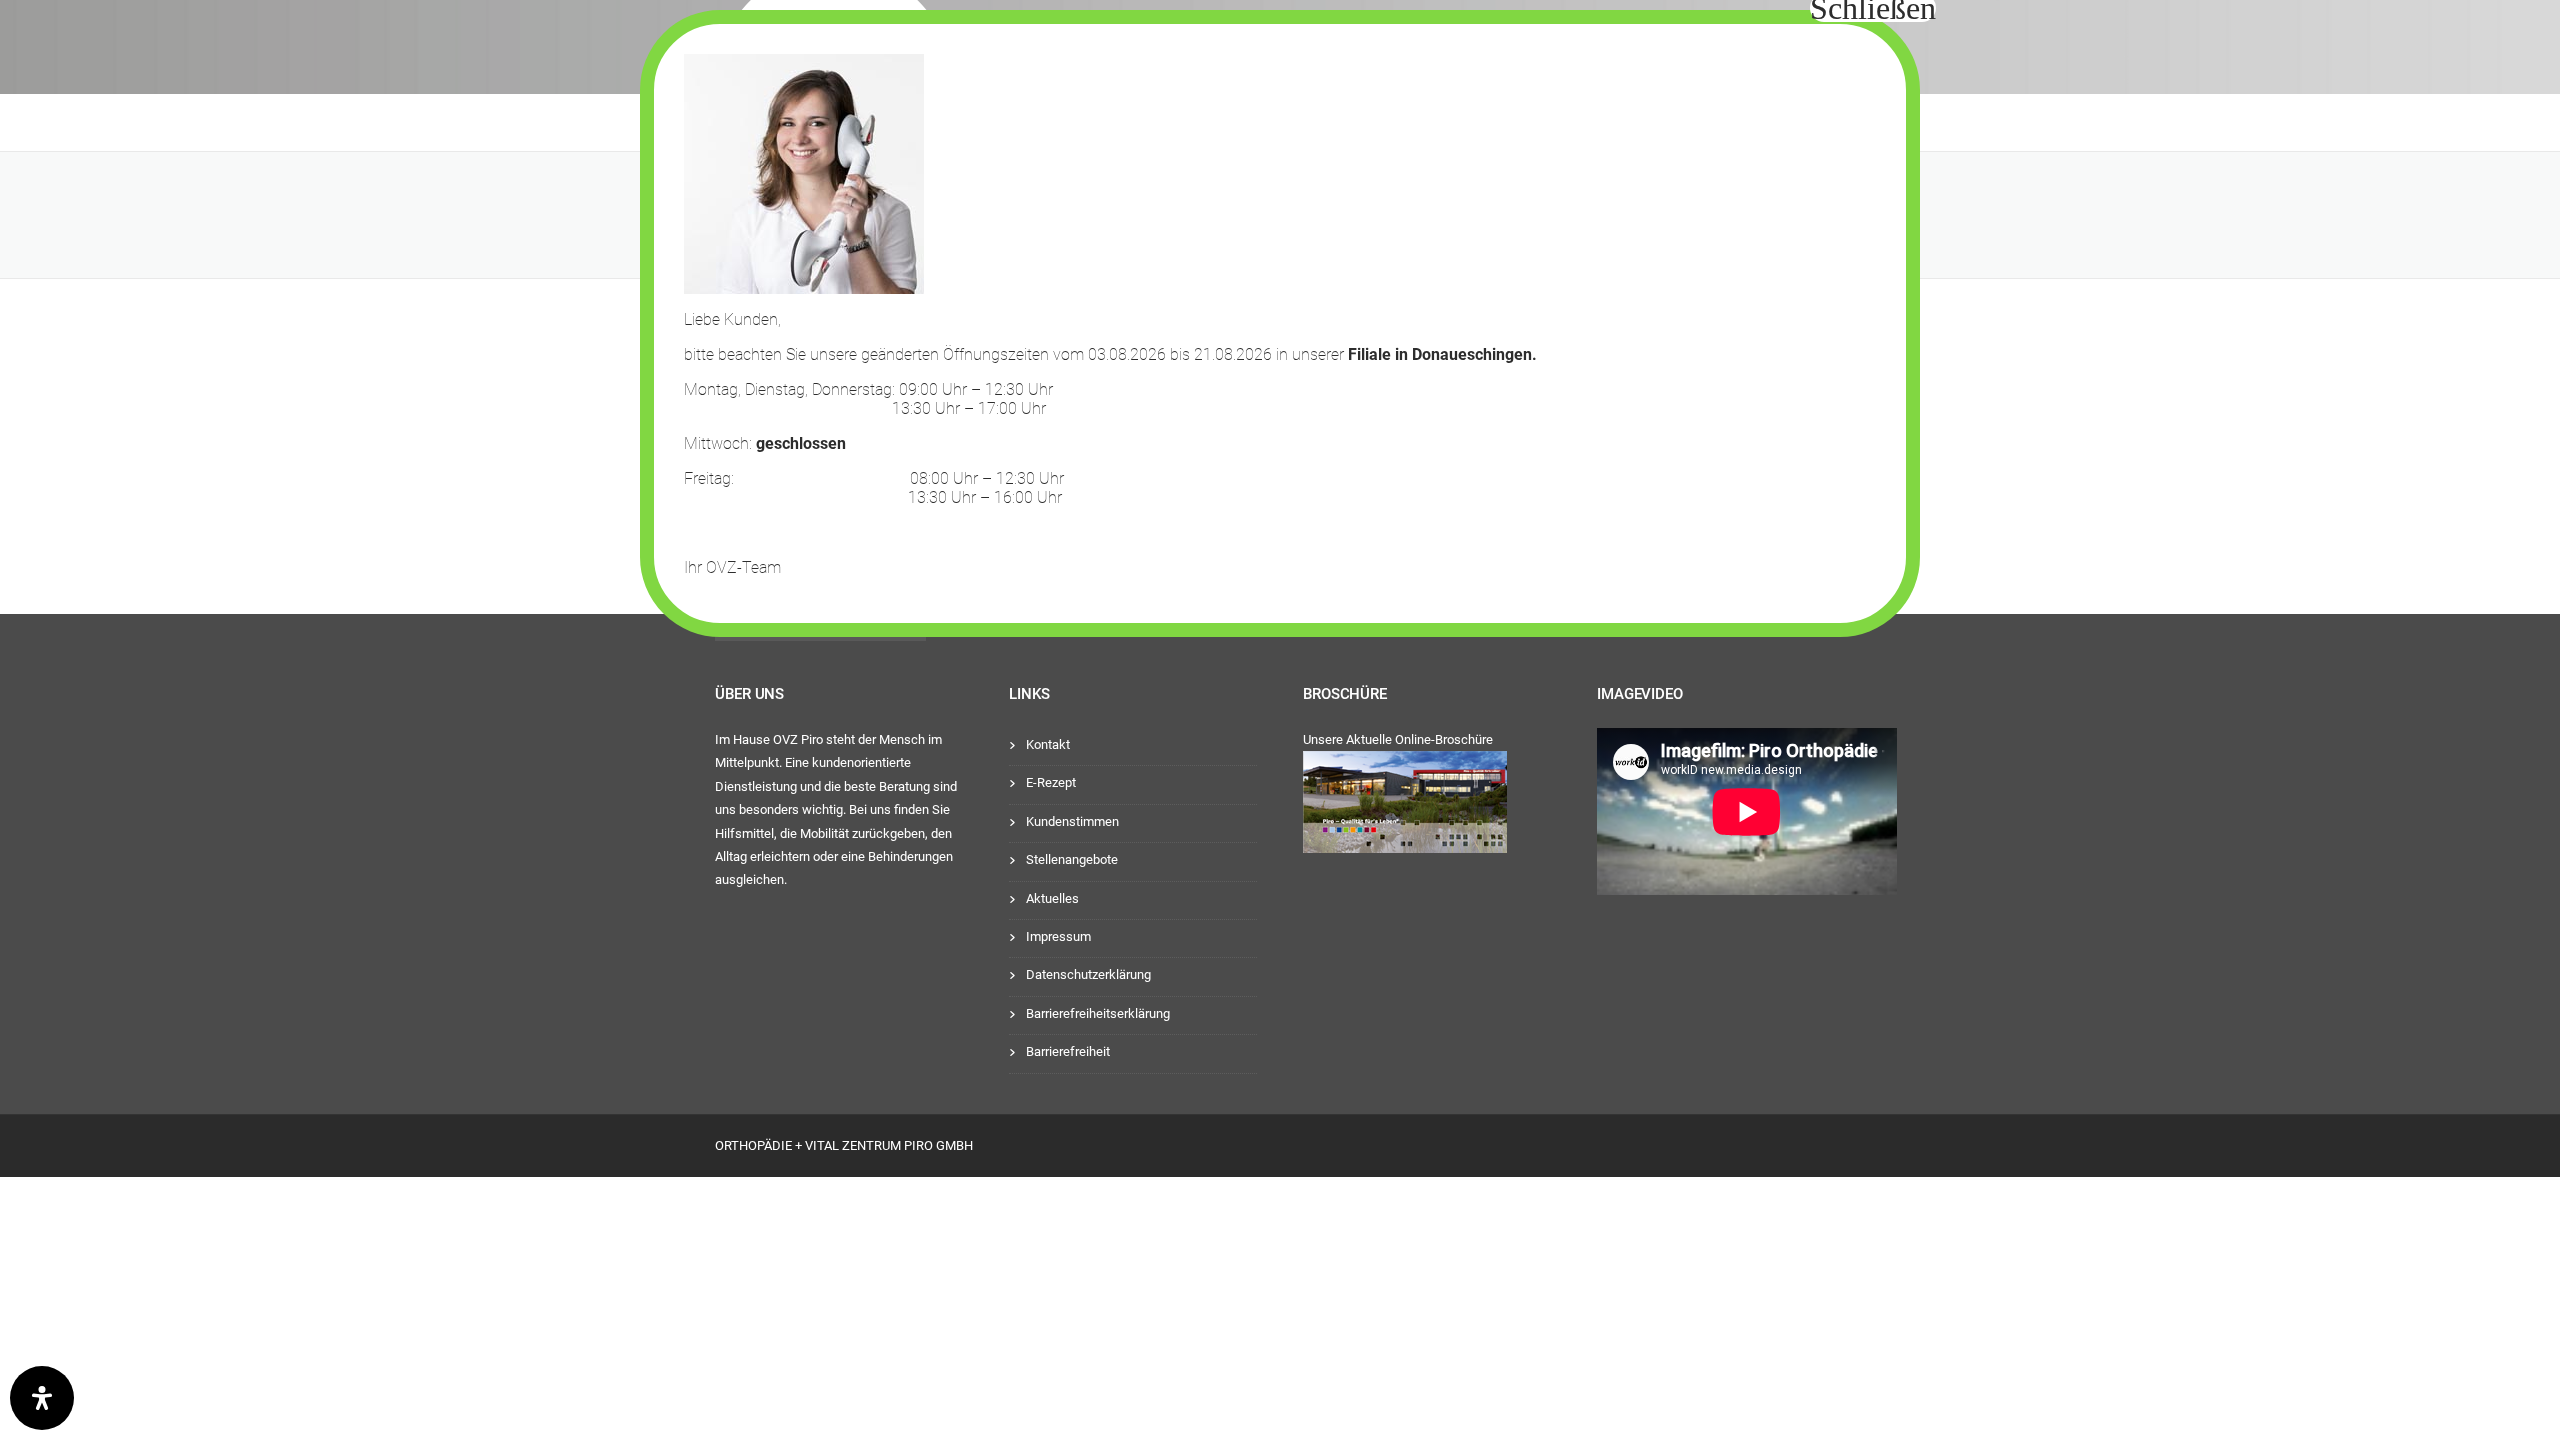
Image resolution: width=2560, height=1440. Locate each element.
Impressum (1058, 936)
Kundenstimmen (1072, 821)
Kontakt (1048, 744)
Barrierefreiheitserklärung (1098, 1013)
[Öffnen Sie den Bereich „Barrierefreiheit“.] (42, 1398)
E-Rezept (1051, 782)
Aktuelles (1052, 898)
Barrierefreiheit (1068, 1051)
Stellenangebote (1072, 859)
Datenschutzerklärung (1088, 974)
